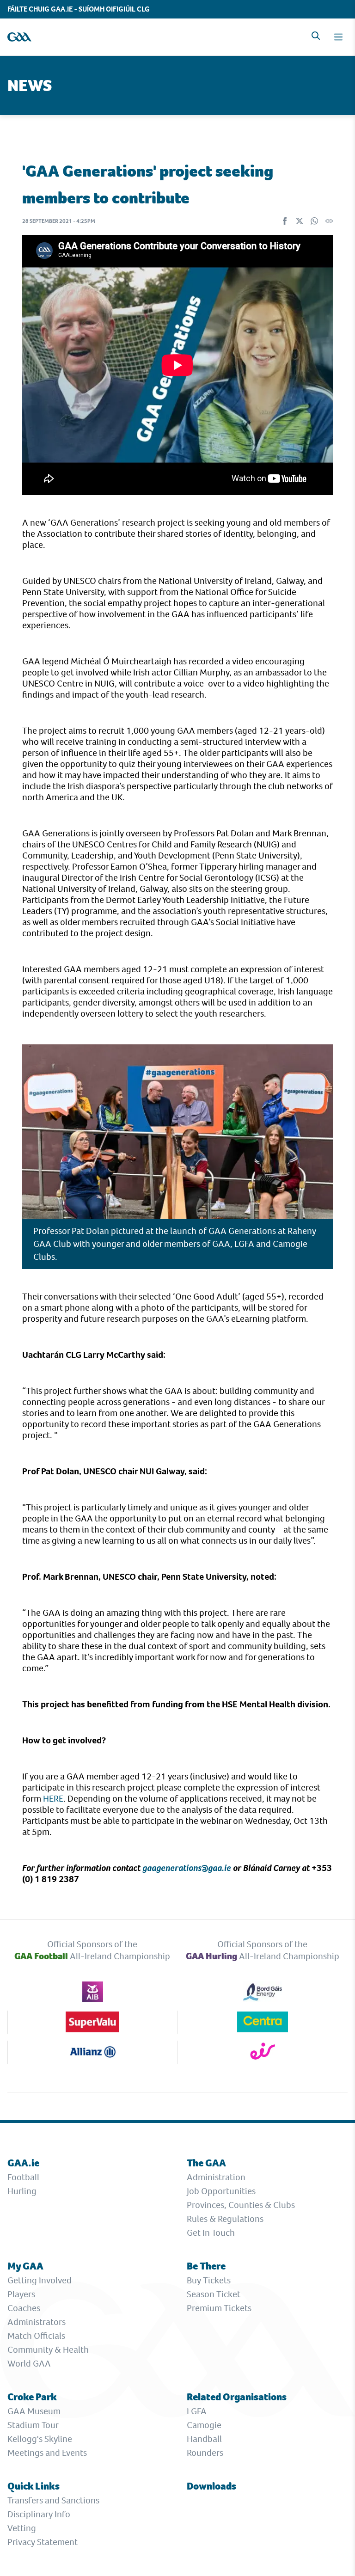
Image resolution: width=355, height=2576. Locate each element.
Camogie (204, 2425)
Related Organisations (237, 2397)
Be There (206, 2266)
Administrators (37, 2322)
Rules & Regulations (225, 2219)
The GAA (206, 2163)
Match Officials (36, 2336)
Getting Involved (40, 2280)
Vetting (22, 2528)
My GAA (25, 2266)
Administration (216, 2177)
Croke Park (32, 2397)
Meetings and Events (47, 2453)
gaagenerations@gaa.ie (187, 1868)
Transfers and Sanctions (53, 2500)
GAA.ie (23, 2163)
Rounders (205, 2453)
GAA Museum (34, 2411)
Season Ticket (214, 2294)
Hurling (22, 2191)
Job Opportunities (221, 2191)
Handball (204, 2439)
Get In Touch (211, 2233)
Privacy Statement (43, 2542)
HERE (53, 1799)
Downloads (211, 2486)
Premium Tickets (219, 2308)
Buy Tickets (209, 2280)
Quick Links (34, 2486)
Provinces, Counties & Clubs (241, 2205)
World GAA (29, 2364)
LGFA (197, 2411)
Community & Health (48, 2350)
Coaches (24, 2308)
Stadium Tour (33, 2425)
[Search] (316, 36)
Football (23, 2177)
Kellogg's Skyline (40, 2439)
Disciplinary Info (39, 2514)
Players (21, 2294)
